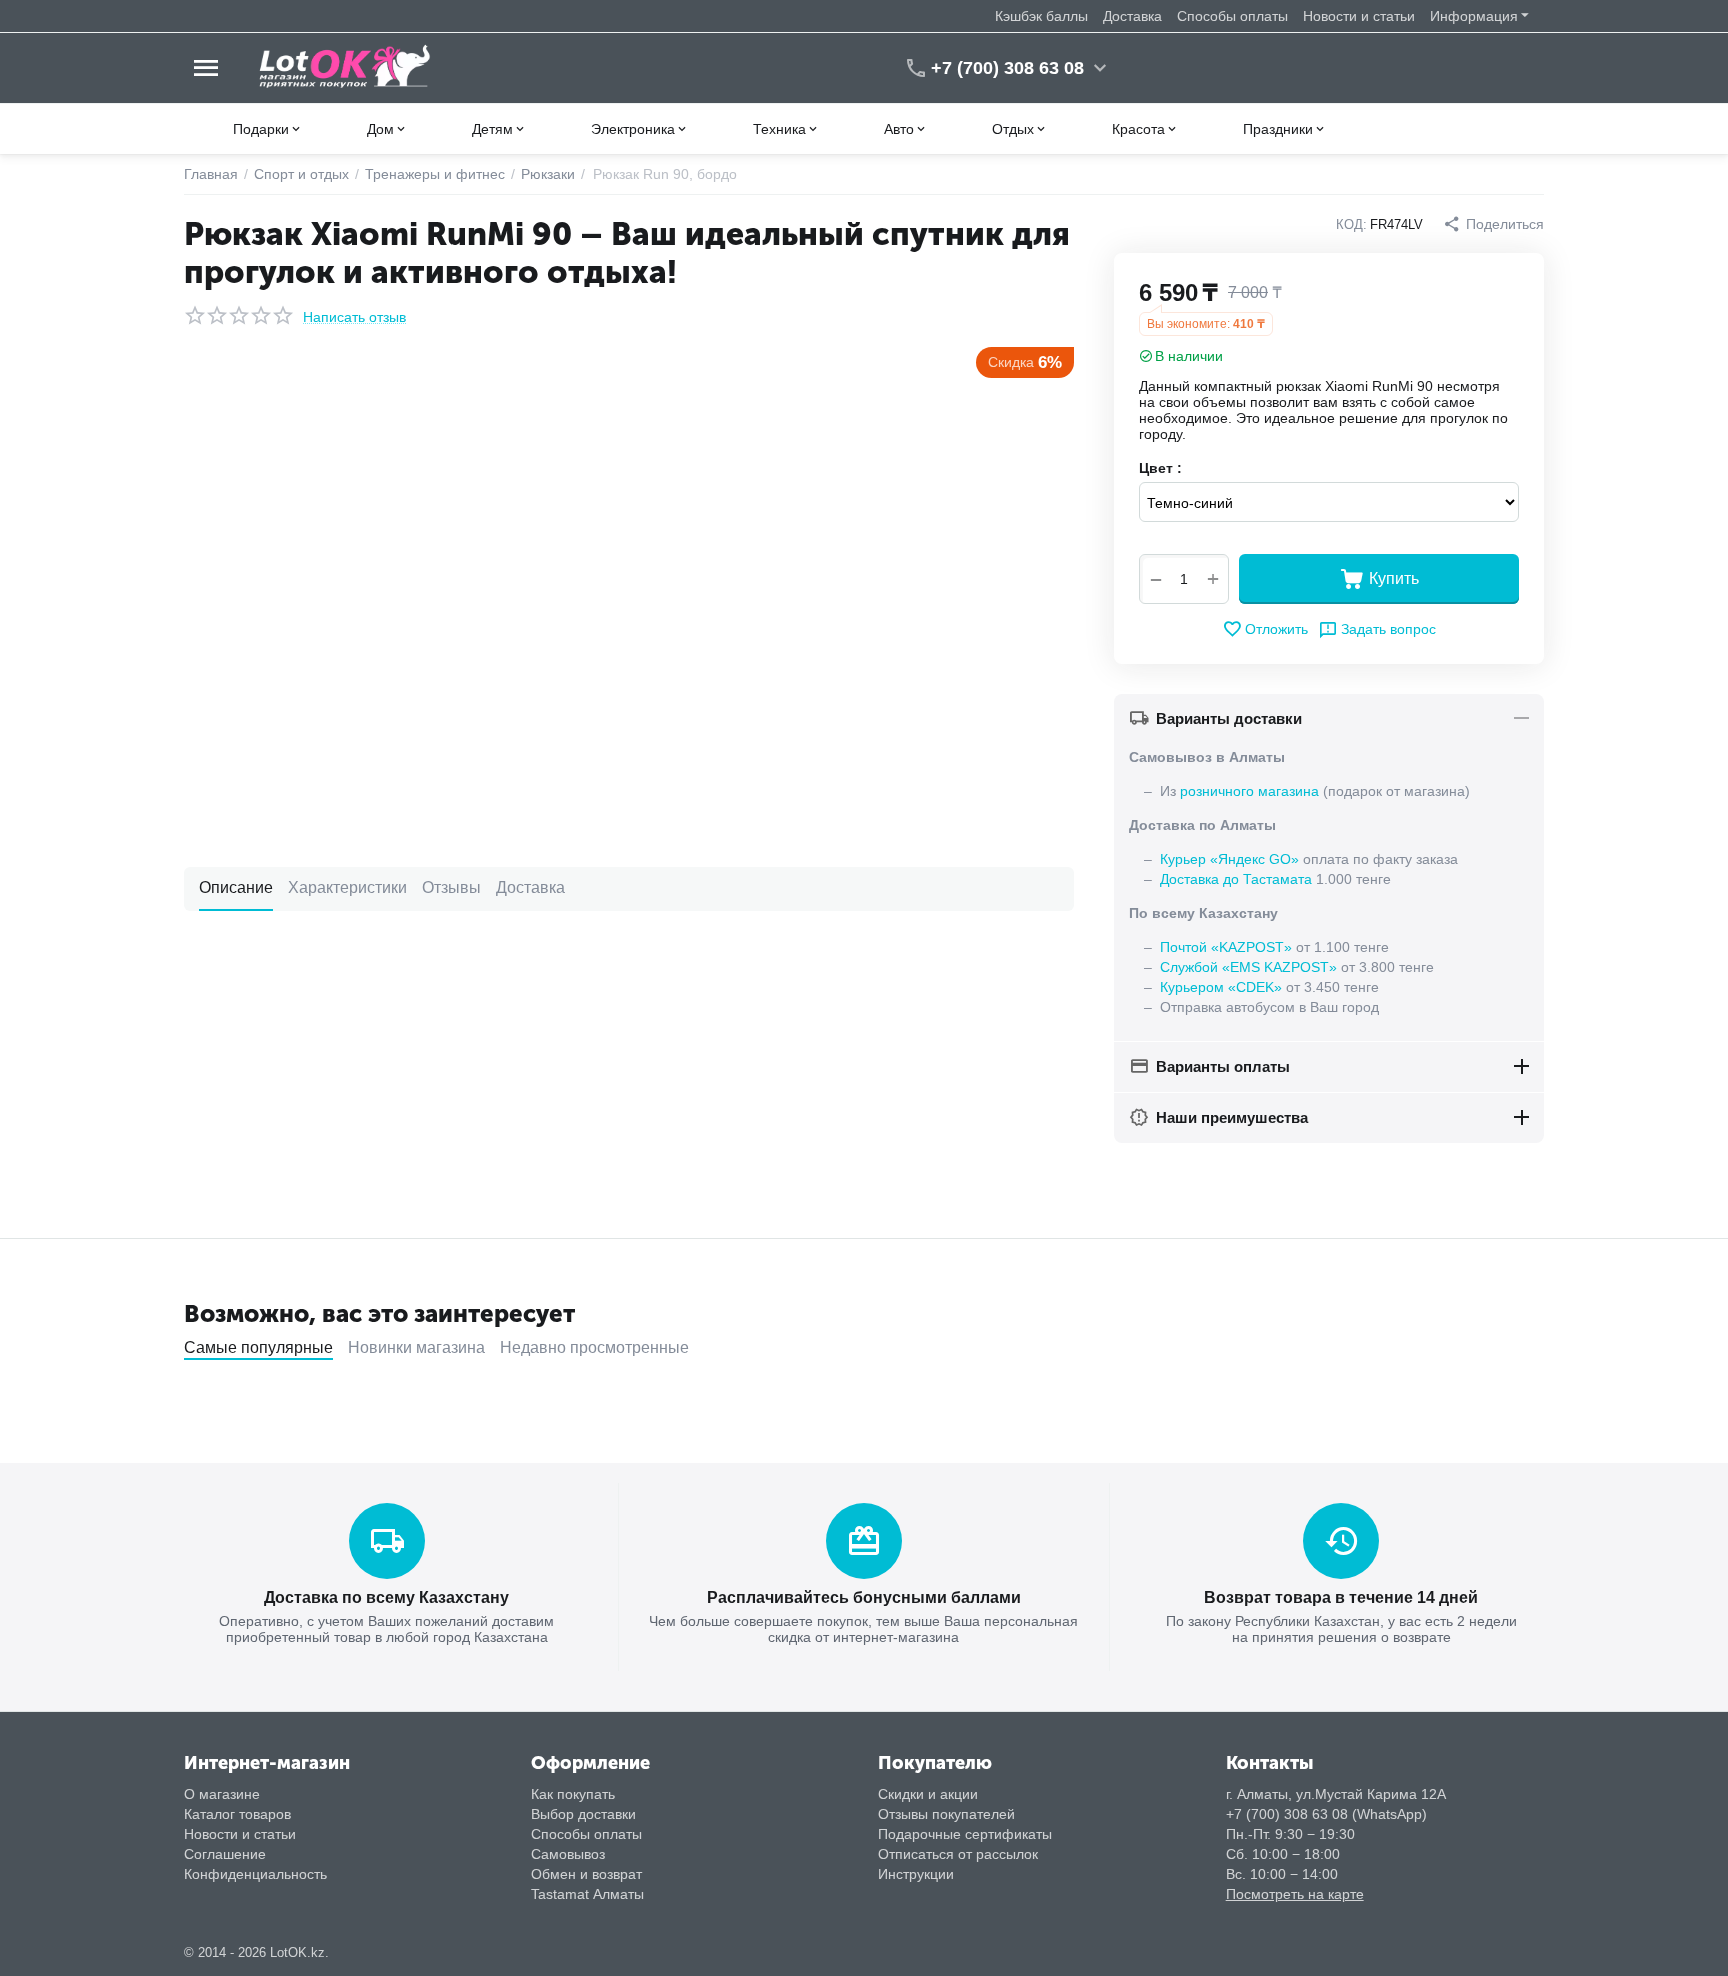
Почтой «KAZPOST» (1226, 947)
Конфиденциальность (255, 1874)
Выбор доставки (583, 1814)
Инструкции (916, 1874)
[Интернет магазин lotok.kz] (345, 67)
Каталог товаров (237, 1814)
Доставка (1132, 16)
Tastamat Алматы (587, 1894)
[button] (1493, 224)
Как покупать (573, 1794)
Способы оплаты (1232, 16)
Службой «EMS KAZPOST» (1248, 967)
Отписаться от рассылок (958, 1854)
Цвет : (1160, 468)
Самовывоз (568, 1854)
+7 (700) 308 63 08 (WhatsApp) (1326, 1814)
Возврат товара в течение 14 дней (1341, 1597)
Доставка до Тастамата (1236, 879)
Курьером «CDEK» (1221, 987)
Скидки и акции (928, 1794)
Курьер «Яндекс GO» (1229, 859)
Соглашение (225, 1854)
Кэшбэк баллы (1041, 16)
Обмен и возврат (586, 1874)
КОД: (1351, 224)
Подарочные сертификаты (965, 1834)
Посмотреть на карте (1295, 1894)
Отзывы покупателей (946, 1814)
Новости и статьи (1359, 16)
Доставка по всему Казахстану (386, 1597)
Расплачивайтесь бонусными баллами (864, 1597)
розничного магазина (1249, 791)
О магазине (222, 1794)
